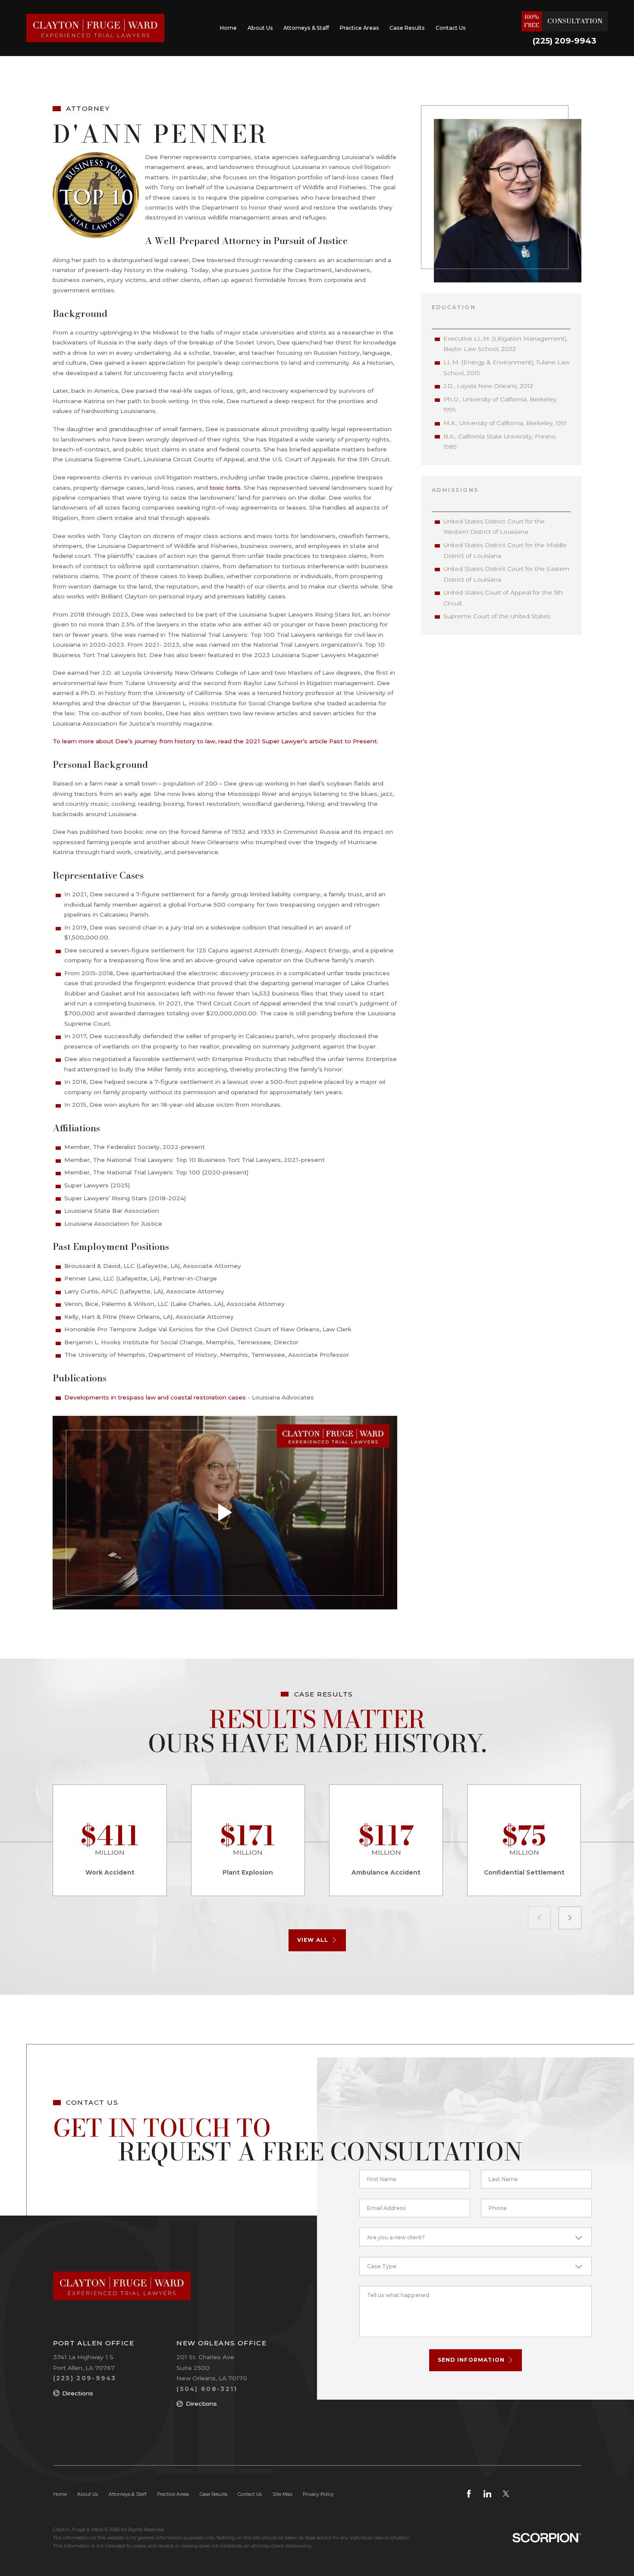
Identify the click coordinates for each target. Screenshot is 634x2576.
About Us (260, 28)
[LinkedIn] (487, 2494)
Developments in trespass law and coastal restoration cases (155, 1397)
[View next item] (570, 1918)
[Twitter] (506, 2494)
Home (228, 28)
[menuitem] (229, 28)
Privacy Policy (318, 2494)
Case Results (407, 28)
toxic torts (225, 488)
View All (313, 1940)
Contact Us (451, 28)
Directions (78, 2393)
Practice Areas (359, 28)
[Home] (95, 28)
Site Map (282, 2494)
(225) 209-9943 (565, 41)
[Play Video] (225, 1513)
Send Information (471, 2360)
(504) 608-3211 (207, 2389)
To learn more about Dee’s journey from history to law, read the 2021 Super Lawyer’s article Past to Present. (215, 741)
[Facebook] (469, 2494)
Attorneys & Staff (306, 28)
